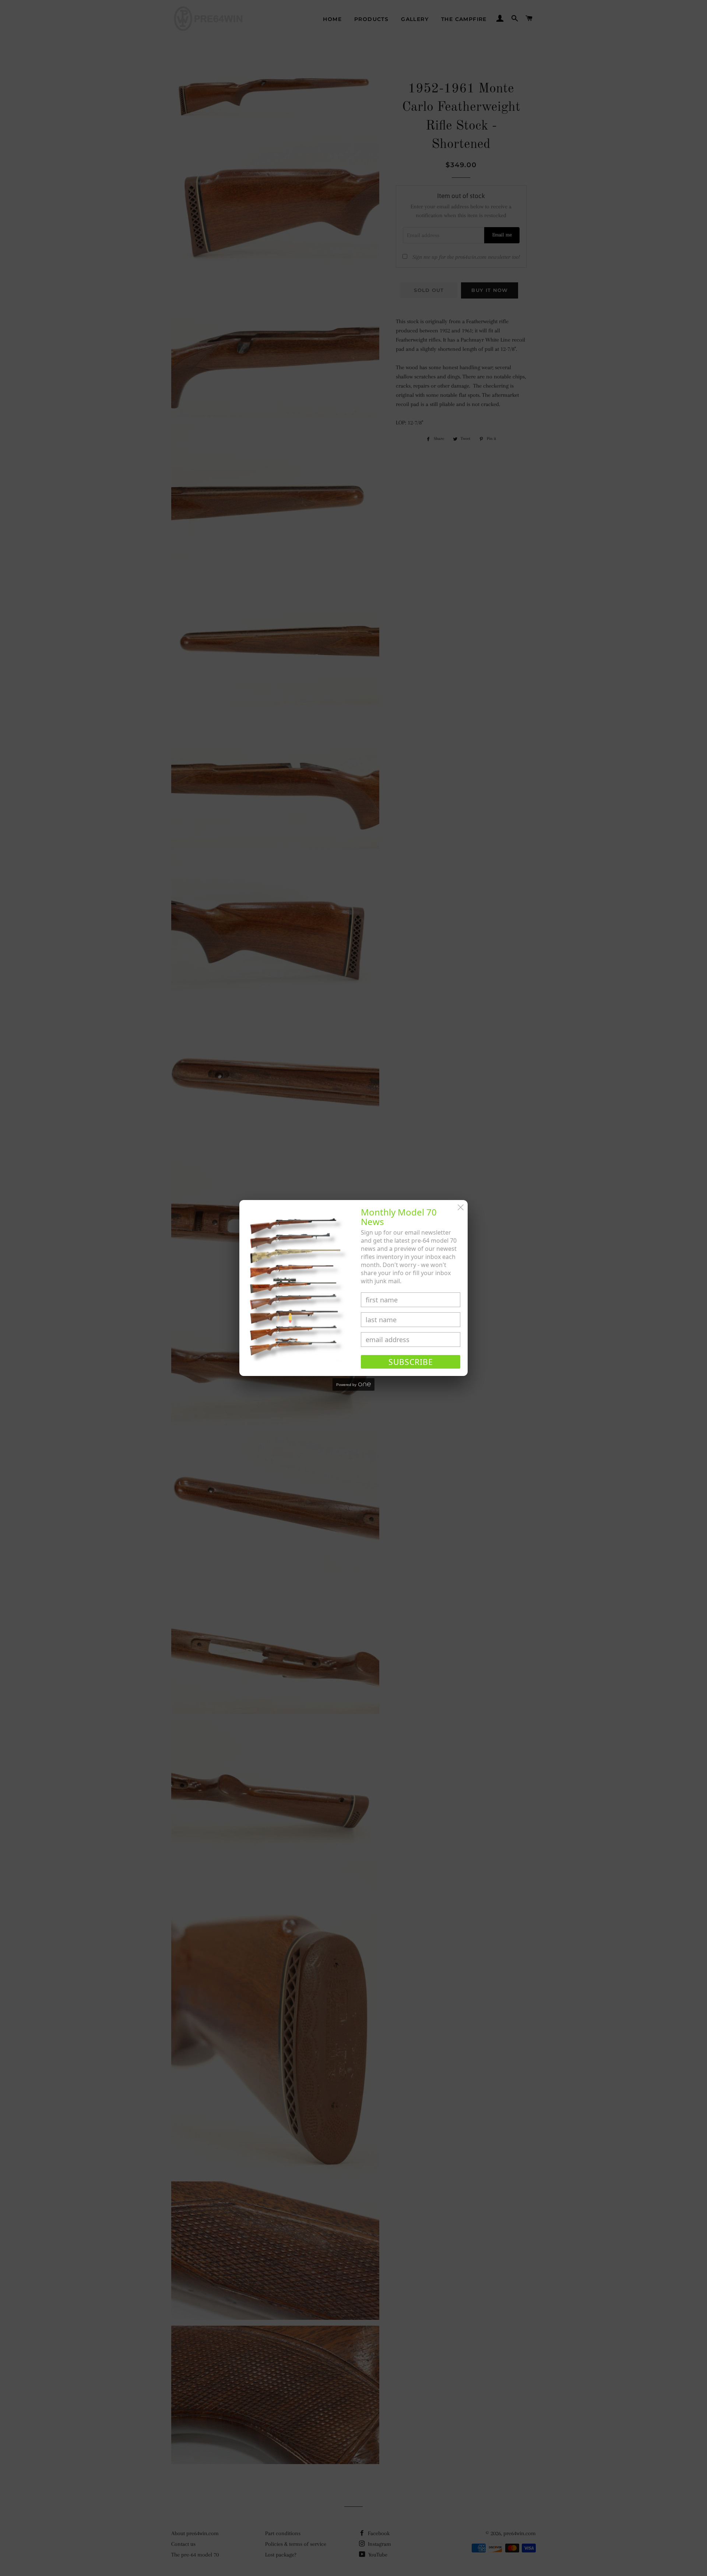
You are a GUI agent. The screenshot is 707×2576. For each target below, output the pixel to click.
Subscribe (411, 1362)
